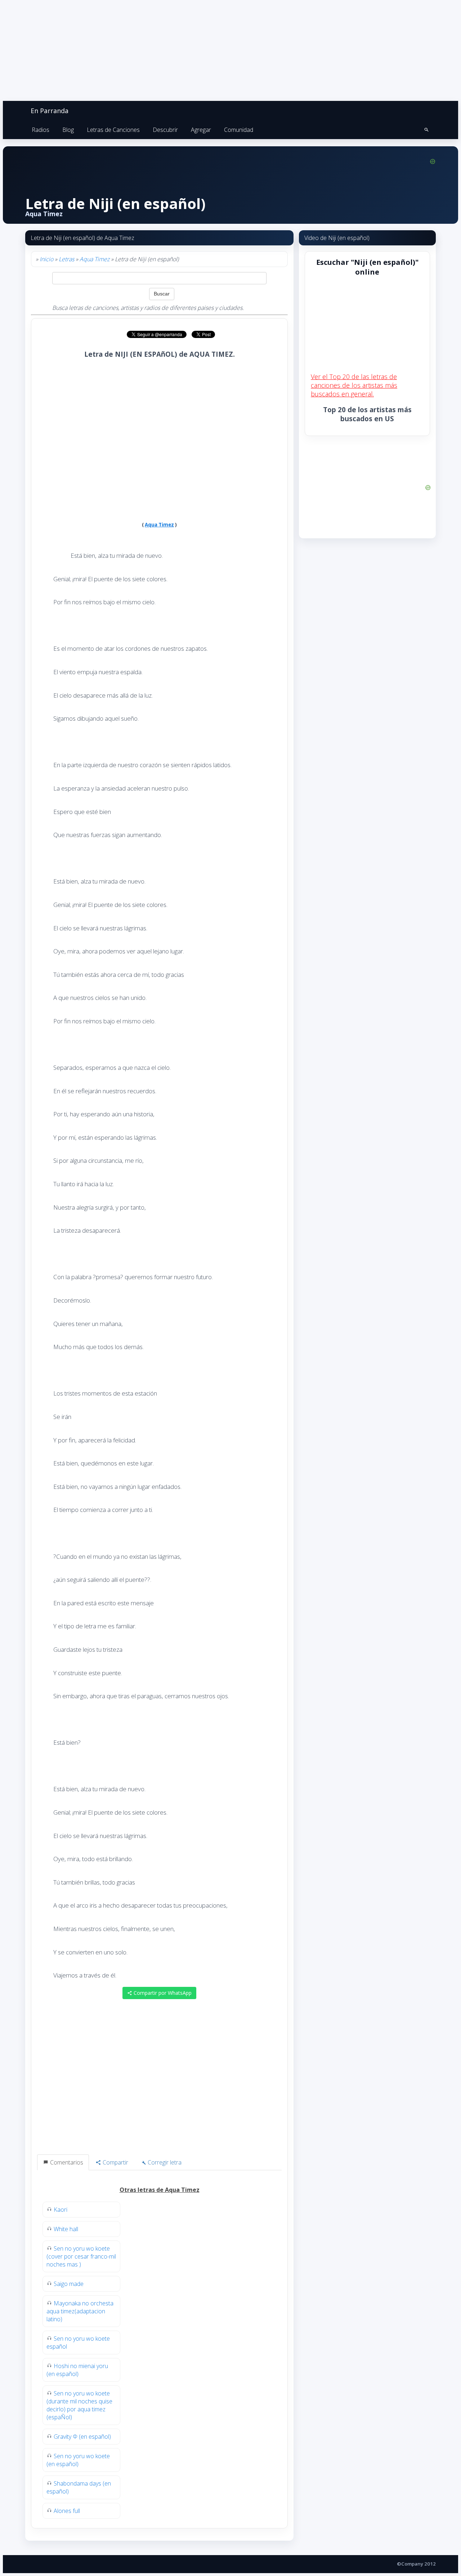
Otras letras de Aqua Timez (160, 2190)
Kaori (61, 2210)
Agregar (201, 130)
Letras (66, 259)
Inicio (46, 259)
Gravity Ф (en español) (82, 2437)
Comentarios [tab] (66, 2162)
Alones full (67, 2511)
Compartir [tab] (115, 2162)
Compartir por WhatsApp (162, 1993)
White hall (66, 2229)
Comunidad (239, 130)
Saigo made (69, 2284)
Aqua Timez (95, 259)
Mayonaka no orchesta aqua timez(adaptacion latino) (80, 2311)
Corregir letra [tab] (164, 2162)
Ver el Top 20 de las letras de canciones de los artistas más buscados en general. (354, 385)
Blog (68, 130)
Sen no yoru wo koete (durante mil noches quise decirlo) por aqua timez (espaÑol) (79, 2405)
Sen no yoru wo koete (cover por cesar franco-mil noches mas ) (81, 2256)
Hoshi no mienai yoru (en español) (77, 2370)
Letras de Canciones (113, 130)
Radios (41, 130)
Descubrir (165, 130)
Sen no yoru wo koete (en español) (78, 2460)
